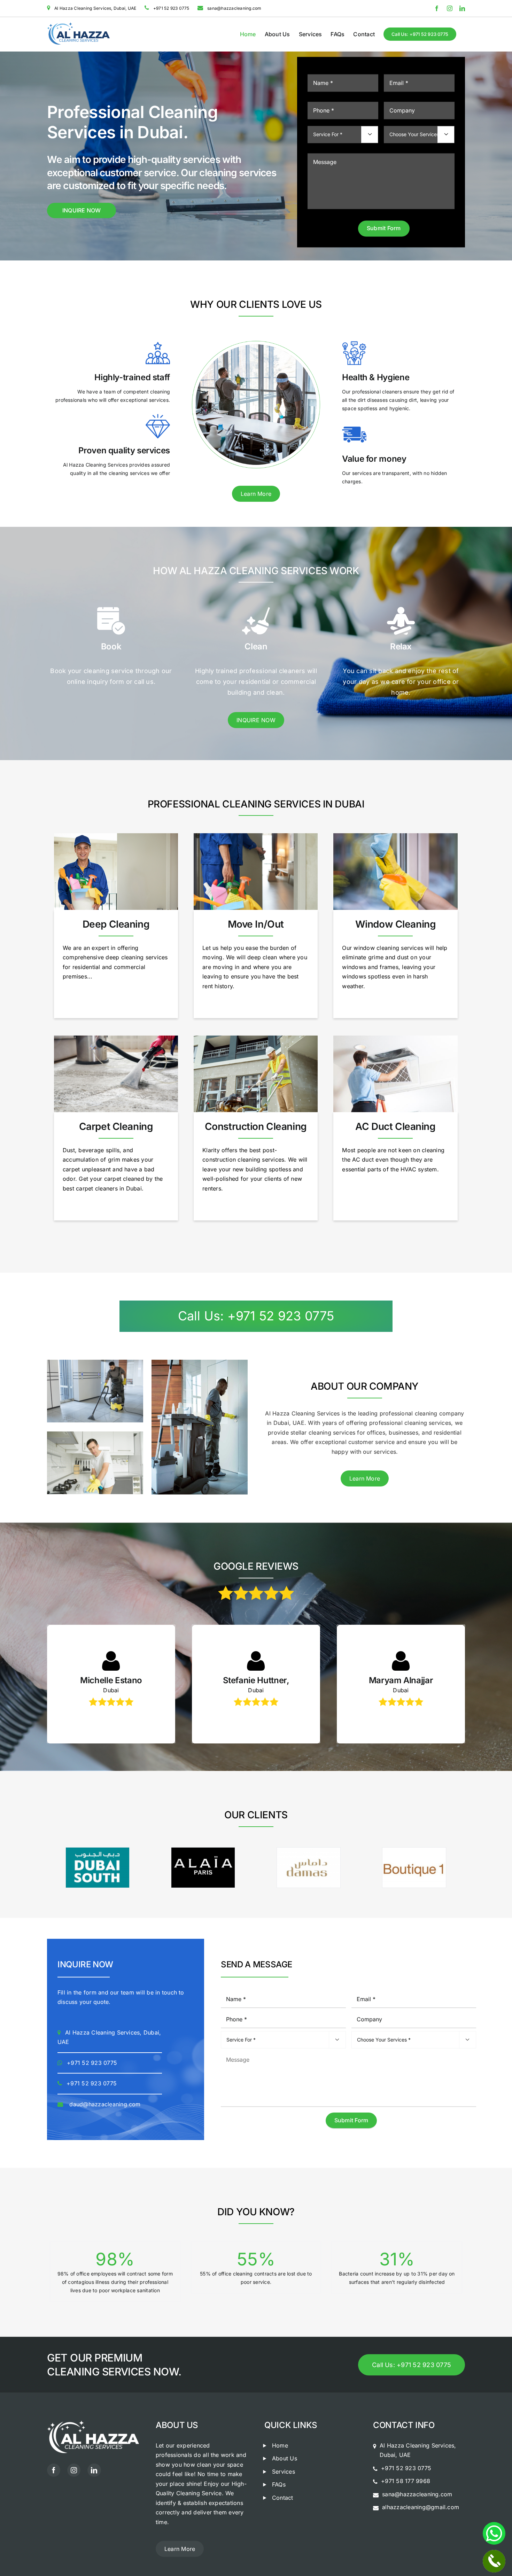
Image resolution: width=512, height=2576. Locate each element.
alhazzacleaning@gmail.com (421, 2507)
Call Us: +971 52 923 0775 (256, 1316)
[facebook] (54, 2470)
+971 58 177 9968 (406, 2481)
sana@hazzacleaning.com (417, 2494)
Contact (283, 2498)
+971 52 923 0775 (92, 2063)
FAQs (279, 2484)
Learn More (256, 494)
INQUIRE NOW (82, 210)
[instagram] (74, 2470)
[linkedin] (94, 2470)
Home (280, 2445)
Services (284, 2472)
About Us (285, 2458)
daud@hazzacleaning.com (105, 2104)
